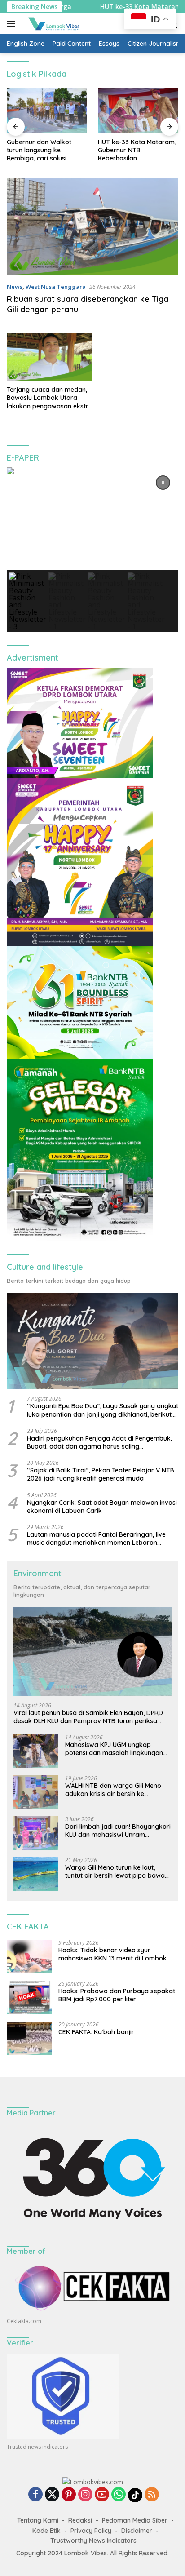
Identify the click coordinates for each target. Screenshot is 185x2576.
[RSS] (152, 2495)
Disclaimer (137, 2531)
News (15, 287)
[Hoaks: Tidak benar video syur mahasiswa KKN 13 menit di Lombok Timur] (29, 1957)
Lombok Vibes (86, 2553)
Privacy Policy (91, 2531)
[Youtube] (102, 2495)
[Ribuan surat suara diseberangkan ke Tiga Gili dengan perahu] (92, 227)
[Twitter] (52, 2495)
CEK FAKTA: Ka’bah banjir (96, 2032)
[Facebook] (35, 2495)
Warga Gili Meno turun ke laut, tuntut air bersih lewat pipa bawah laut (117, 1871)
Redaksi (80, 2520)
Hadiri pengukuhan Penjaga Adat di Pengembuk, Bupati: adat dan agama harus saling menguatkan (99, 1442)
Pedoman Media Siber (135, 2520)
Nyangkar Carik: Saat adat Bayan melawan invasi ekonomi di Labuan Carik (102, 1507)
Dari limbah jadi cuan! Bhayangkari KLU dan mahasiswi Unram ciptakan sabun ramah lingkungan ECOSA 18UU (118, 1831)
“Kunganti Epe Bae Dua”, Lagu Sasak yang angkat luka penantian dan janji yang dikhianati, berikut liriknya (103, 1410)
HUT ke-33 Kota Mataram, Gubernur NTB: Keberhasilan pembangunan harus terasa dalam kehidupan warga (46, 150)
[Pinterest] (69, 2495)
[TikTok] (135, 2495)
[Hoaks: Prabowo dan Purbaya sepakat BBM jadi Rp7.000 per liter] (29, 1997)
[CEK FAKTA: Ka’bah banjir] (29, 2038)
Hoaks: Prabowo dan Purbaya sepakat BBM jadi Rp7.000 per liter (117, 1995)
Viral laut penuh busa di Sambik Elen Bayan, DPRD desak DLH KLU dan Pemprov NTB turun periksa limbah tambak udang (88, 1717)
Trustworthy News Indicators (93, 2541)
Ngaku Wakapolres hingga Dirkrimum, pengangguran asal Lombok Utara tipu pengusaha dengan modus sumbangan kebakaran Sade (138, 150)
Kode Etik (46, 2531)
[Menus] (13, 24)
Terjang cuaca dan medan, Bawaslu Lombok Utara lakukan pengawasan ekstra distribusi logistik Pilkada (50, 398)
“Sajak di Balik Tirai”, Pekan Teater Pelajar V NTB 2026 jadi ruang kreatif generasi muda (101, 1474)
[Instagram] (85, 2495)
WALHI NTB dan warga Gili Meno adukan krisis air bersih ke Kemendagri (113, 1790)
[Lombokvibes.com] (53, 24)
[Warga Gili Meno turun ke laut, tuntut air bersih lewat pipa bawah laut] (36, 1874)
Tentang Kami (38, 2520)
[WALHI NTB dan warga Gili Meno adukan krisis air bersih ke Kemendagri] (36, 1792)
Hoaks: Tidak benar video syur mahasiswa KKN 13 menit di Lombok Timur (112, 1954)
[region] (92, 550)
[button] (163, 483)
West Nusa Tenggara (56, 287)
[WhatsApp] (119, 2495)
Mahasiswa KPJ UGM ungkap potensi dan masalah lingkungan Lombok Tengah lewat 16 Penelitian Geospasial (117, 1749)
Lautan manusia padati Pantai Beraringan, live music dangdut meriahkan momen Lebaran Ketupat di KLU (96, 1539)
